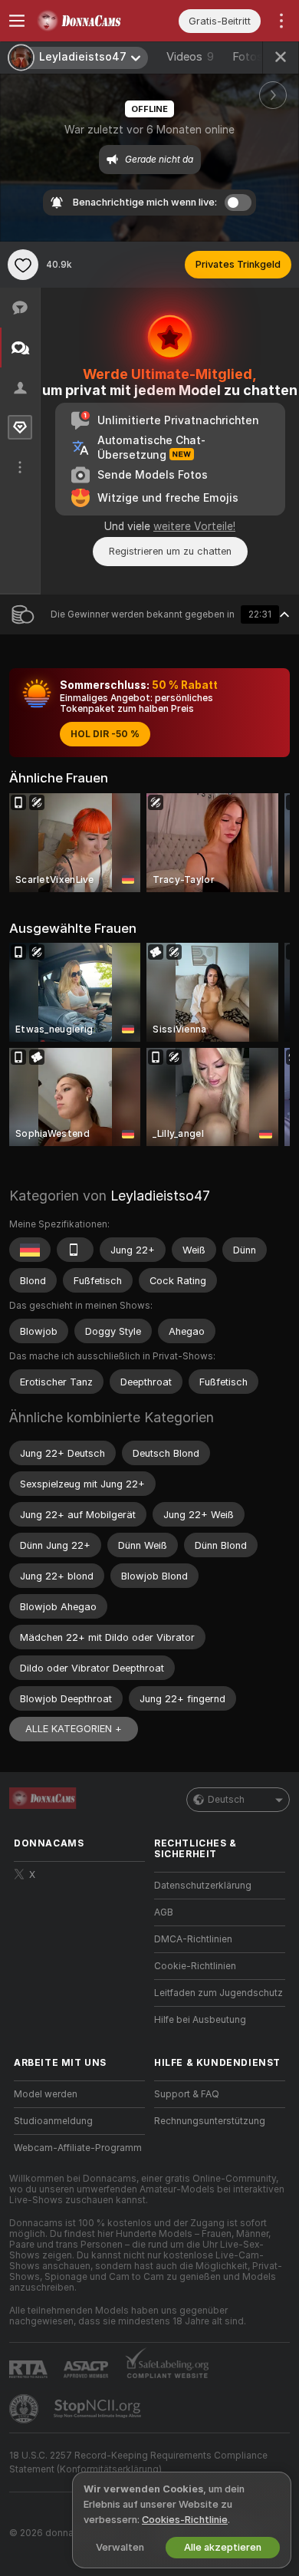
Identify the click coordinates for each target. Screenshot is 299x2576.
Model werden (46, 2094)
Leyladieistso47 (160, 1196)
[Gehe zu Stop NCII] (99, 2409)
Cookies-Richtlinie (185, 2520)
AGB (164, 1912)
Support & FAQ (187, 2094)
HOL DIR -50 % (105, 734)
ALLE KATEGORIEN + (74, 1729)
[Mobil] (75, 1250)
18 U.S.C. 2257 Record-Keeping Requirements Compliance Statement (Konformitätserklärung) (138, 2462)
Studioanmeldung (53, 2121)
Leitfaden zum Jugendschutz (219, 1993)
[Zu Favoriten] (23, 265)
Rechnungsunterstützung (210, 2121)
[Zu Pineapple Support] (25, 2409)
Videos (190, 57)
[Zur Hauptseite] (92, 21)
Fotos (255, 57)
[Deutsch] (30, 1250)
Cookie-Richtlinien (195, 1966)
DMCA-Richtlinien (193, 1939)
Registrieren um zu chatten (170, 551)
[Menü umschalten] (17, 21)
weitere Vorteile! (194, 526)
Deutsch (226, 1800)
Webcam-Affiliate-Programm (78, 2148)
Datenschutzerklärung (203, 1886)
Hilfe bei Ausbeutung (200, 2020)
